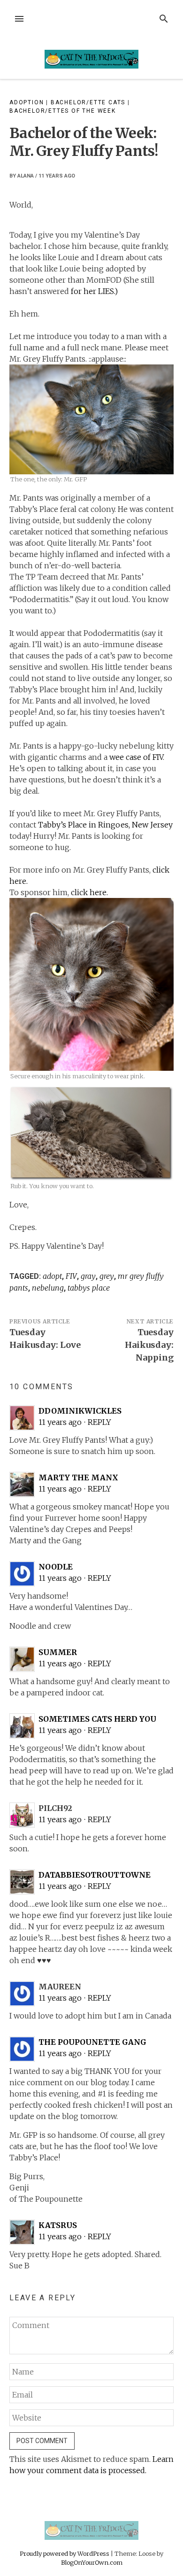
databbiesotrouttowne (95, 1875)
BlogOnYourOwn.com (92, 2562)
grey (107, 1276)
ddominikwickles (80, 1411)
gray (88, 1276)
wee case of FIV (136, 757)
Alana (26, 176)
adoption (27, 102)
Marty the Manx (78, 1478)
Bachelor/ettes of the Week (63, 111)
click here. (90, 892)
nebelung (48, 1288)
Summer (58, 1652)
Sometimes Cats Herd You (97, 1719)
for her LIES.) (93, 291)
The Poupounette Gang (92, 2042)
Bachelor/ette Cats (88, 102)
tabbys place (89, 1288)
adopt (52, 1276)
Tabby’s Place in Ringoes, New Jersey (105, 825)
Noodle (56, 1567)
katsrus (58, 2225)
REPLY (99, 1422)
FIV (71, 1276)
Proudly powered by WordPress (65, 2553)
